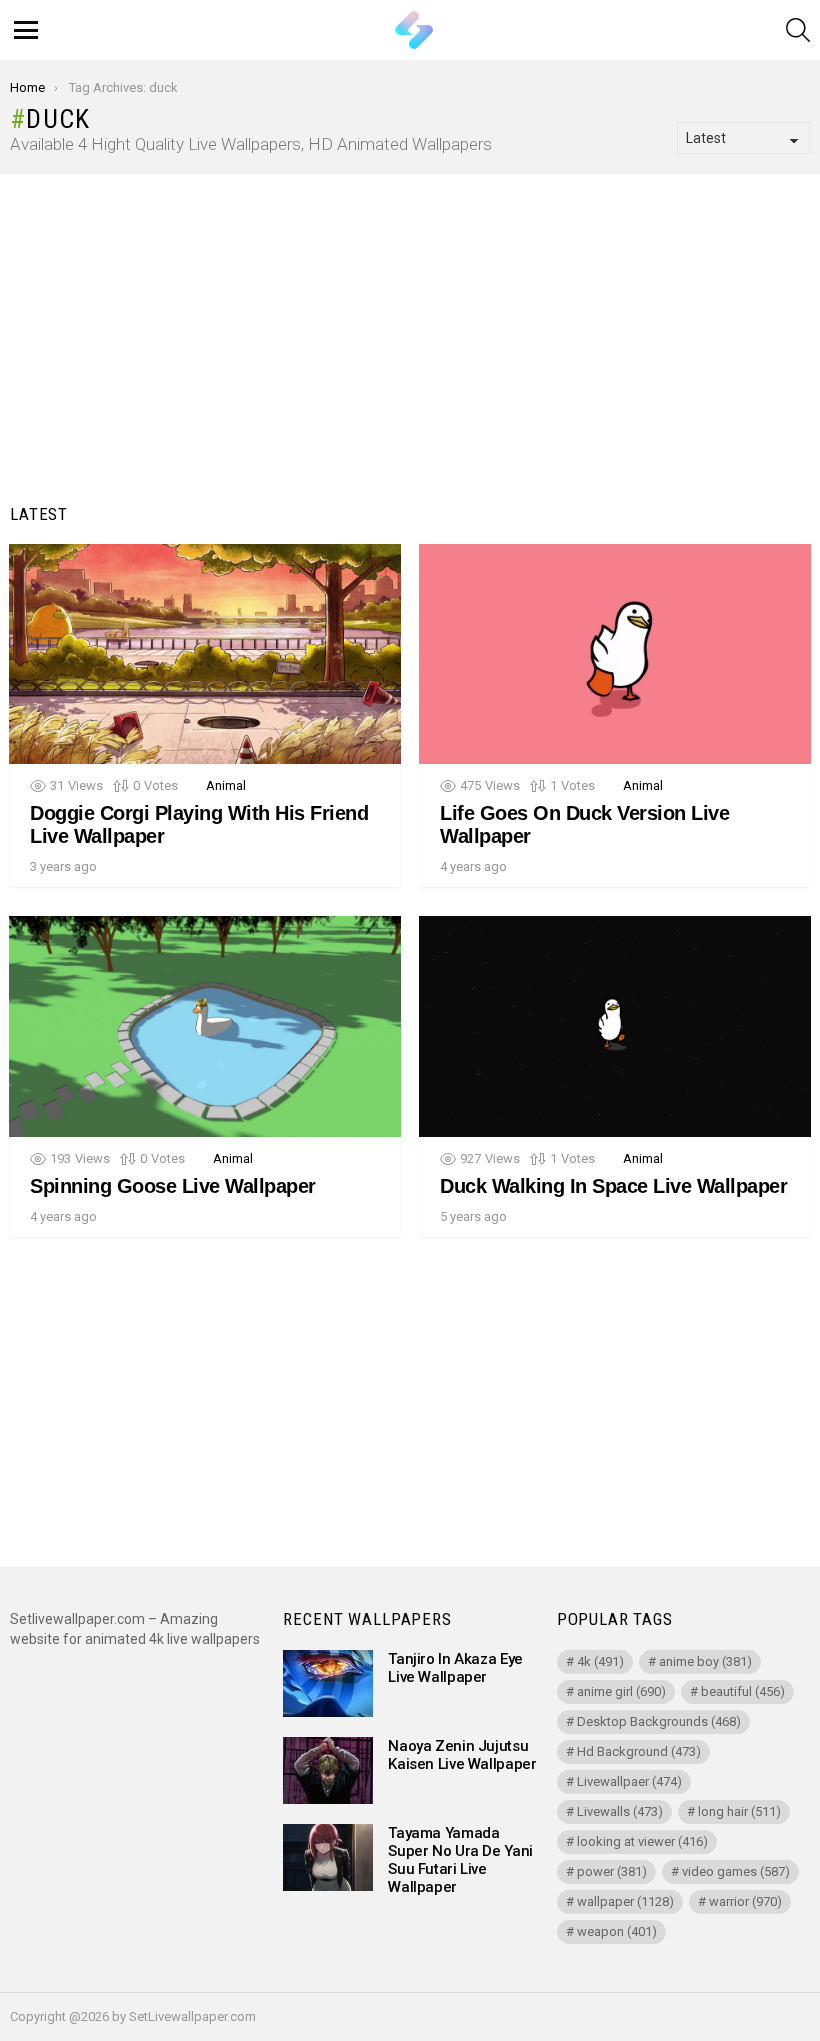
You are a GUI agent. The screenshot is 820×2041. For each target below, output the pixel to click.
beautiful (743, 1691)
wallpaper (625, 1901)
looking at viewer (642, 1841)
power (612, 1871)
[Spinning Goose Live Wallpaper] (205, 1026)
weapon (617, 1931)
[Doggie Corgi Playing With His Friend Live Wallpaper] (205, 654)
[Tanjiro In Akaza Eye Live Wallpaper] (328, 1683)
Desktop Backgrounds (659, 1721)
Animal (226, 785)
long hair (739, 1811)
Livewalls (620, 1811)
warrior (745, 1901)
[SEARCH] (798, 30)
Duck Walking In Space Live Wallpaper (613, 1186)
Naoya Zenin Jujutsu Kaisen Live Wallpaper (462, 1755)
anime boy (705, 1661)
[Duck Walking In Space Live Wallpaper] (615, 1026)
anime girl (621, 1691)
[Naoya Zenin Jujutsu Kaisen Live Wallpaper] (328, 1770)
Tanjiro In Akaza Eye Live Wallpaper (455, 1668)
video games (736, 1871)
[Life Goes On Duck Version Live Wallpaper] (615, 654)
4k (600, 1661)
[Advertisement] (410, 344)
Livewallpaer (629, 1781)
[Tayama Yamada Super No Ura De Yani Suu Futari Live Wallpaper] (328, 1857)
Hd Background (639, 1751)
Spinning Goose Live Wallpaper (173, 1186)
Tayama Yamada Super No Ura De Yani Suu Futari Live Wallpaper (460, 1860)
